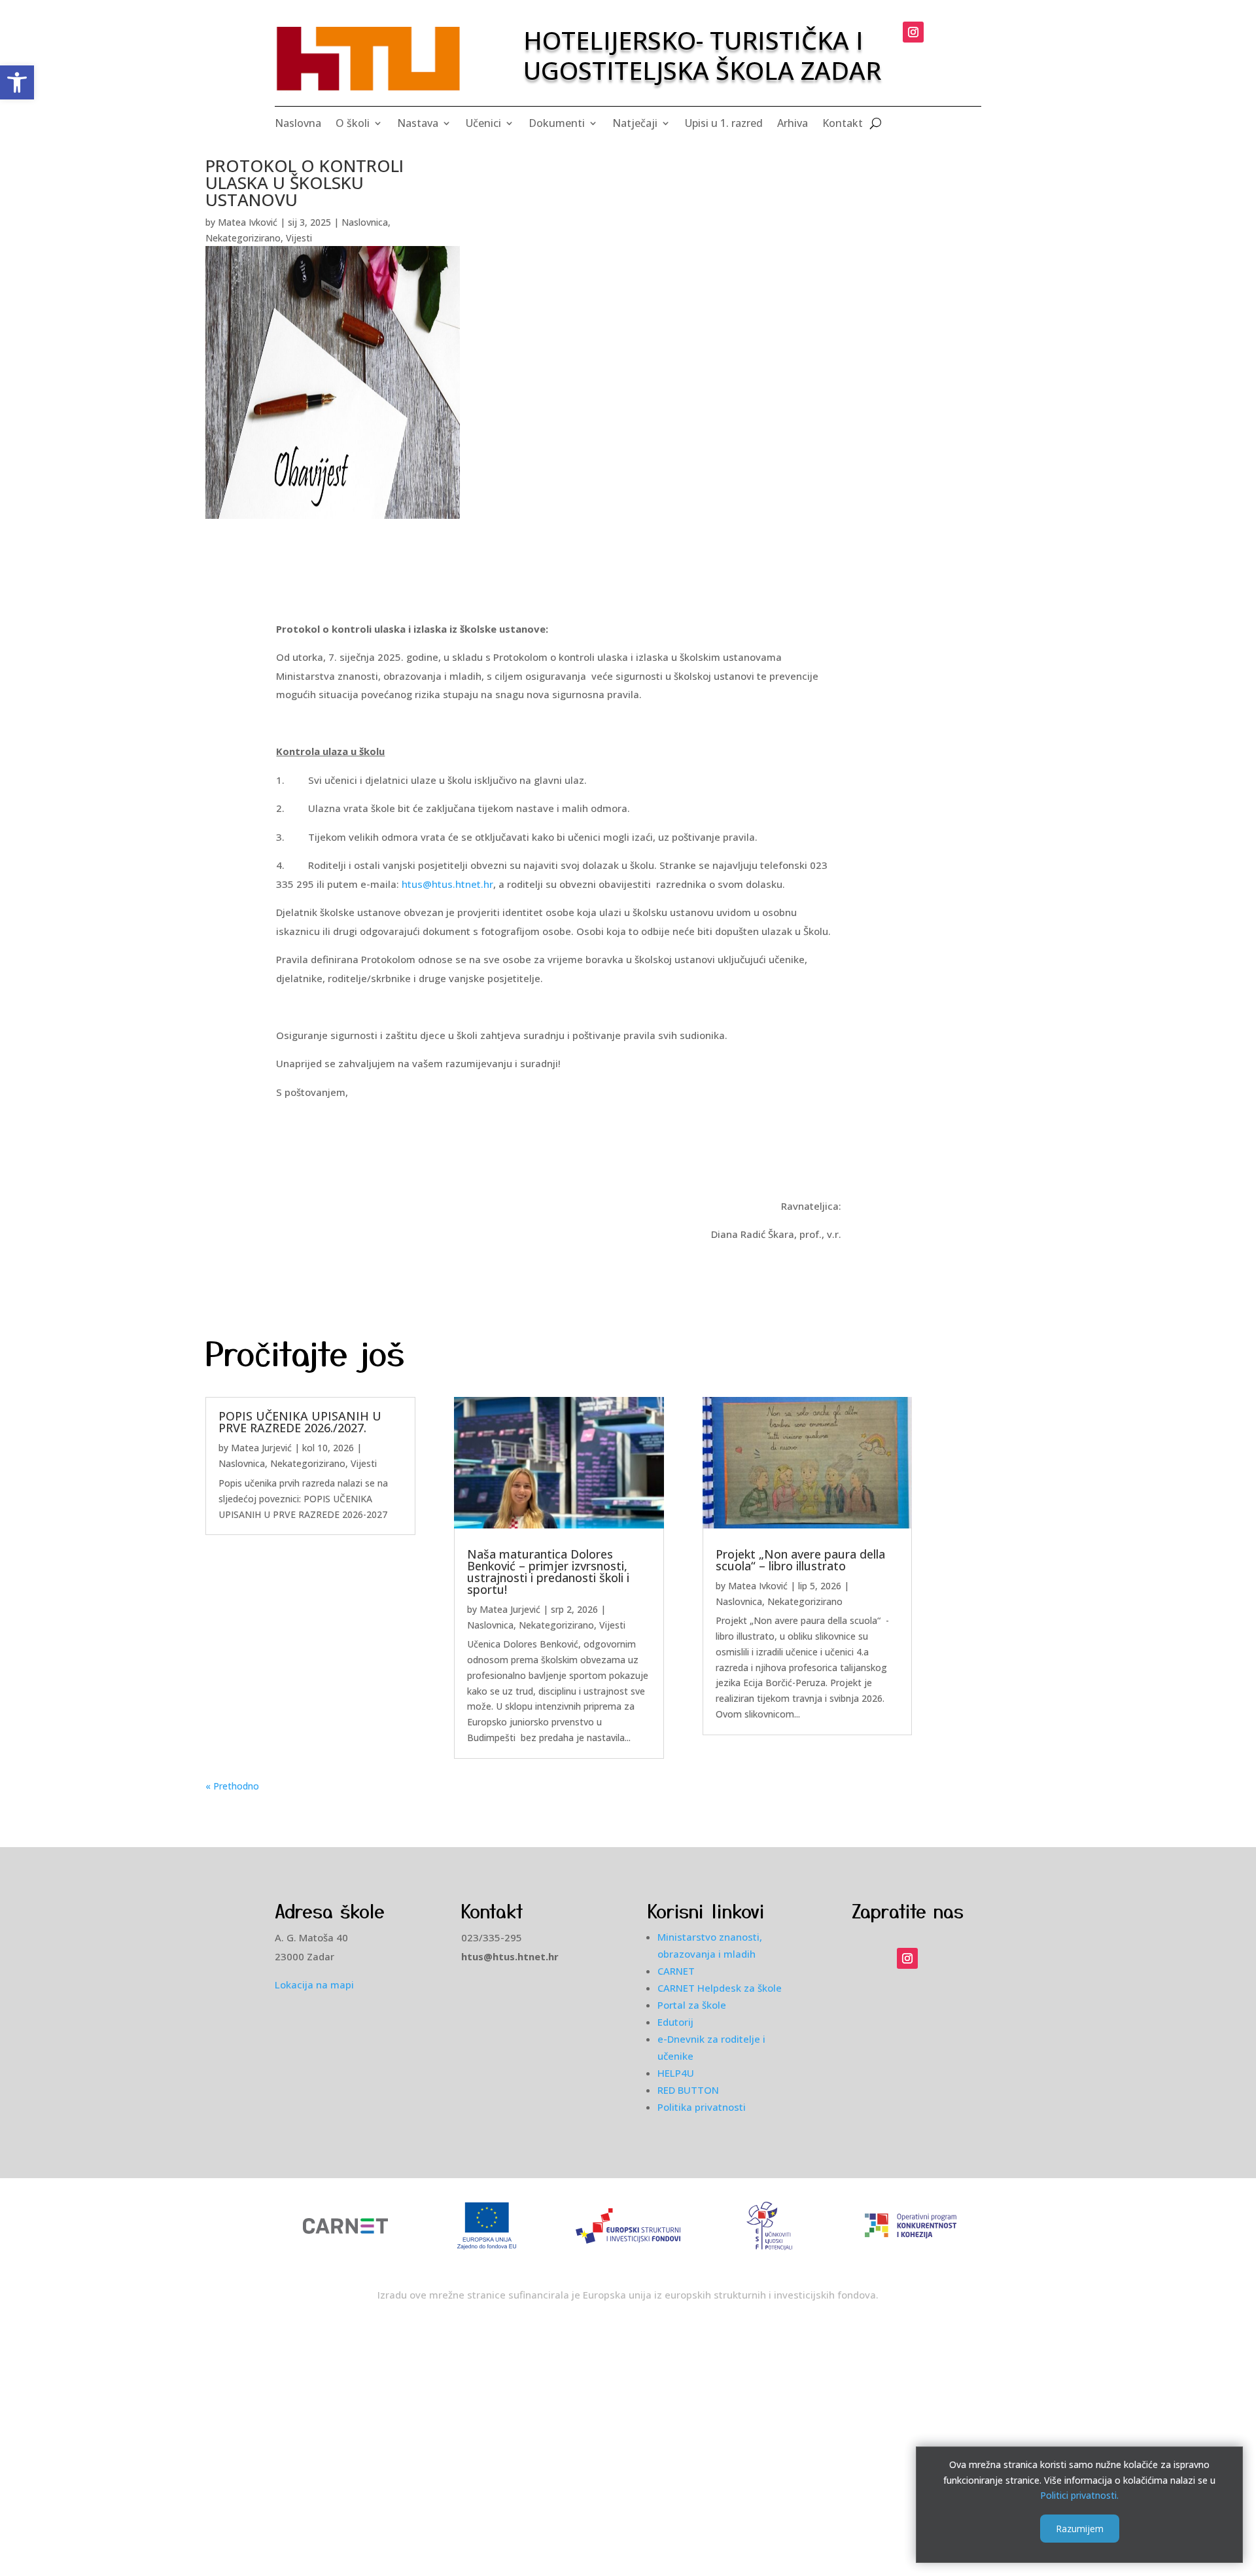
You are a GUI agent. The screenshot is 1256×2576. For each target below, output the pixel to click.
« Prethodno (232, 1786)
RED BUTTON (688, 2090)
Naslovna (298, 124)
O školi (353, 124)
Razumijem (1080, 2528)
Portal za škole (692, 2005)
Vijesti (299, 238)
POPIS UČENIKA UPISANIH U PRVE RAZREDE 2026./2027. (300, 1422)
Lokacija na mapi (314, 1985)
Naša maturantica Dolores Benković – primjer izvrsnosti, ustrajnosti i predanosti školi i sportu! (548, 1572)
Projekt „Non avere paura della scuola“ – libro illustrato (800, 1560)
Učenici (483, 124)
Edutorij (675, 2022)
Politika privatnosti (702, 2107)
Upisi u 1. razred (724, 124)
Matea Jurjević (261, 1448)
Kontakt (843, 124)
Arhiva (793, 124)
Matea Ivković (248, 222)
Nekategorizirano (243, 238)
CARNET (676, 1971)
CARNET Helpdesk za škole (720, 1988)
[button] (17, 82)
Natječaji (635, 124)
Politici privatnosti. (1079, 2495)
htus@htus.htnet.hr (447, 884)
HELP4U (676, 2073)
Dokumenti (557, 124)
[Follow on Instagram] (913, 32)
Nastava (418, 124)
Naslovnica (365, 222)
